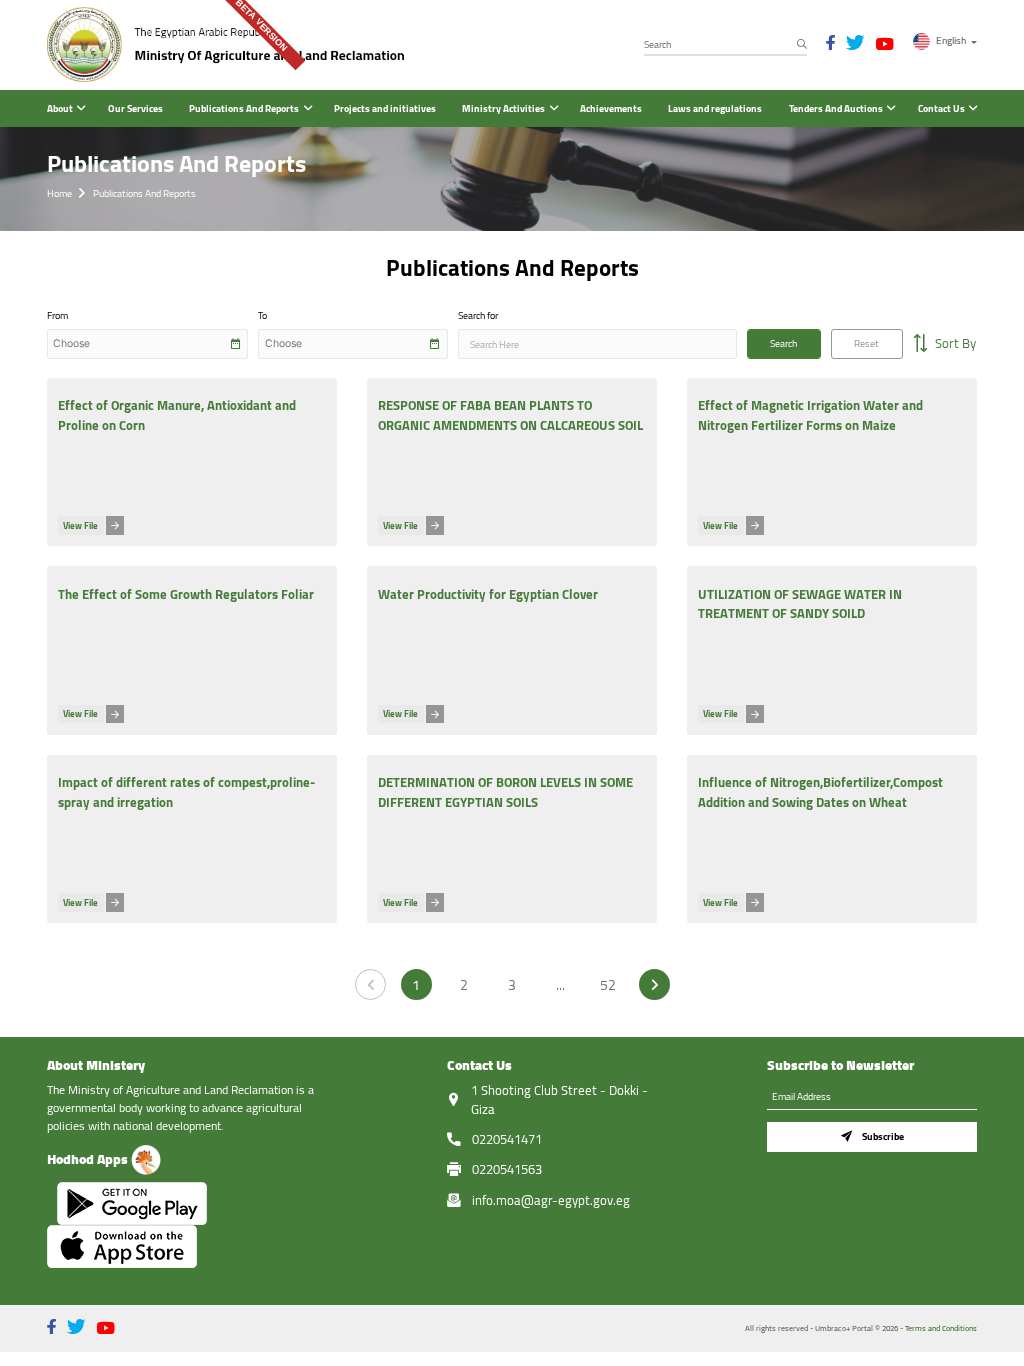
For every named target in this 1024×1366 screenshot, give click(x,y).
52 (608, 984)
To (262, 315)
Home (59, 193)
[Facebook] (830, 42)
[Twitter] (855, 42)
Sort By (954, 343)
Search (783, 343)
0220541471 (507, 1139)
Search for (478, 315)
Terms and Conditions (941, 1328)
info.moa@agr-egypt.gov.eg (551, 1200)
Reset (866, 343)
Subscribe (883, 1136)
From (57, 315)
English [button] (951, 40)
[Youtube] (884, 44)
